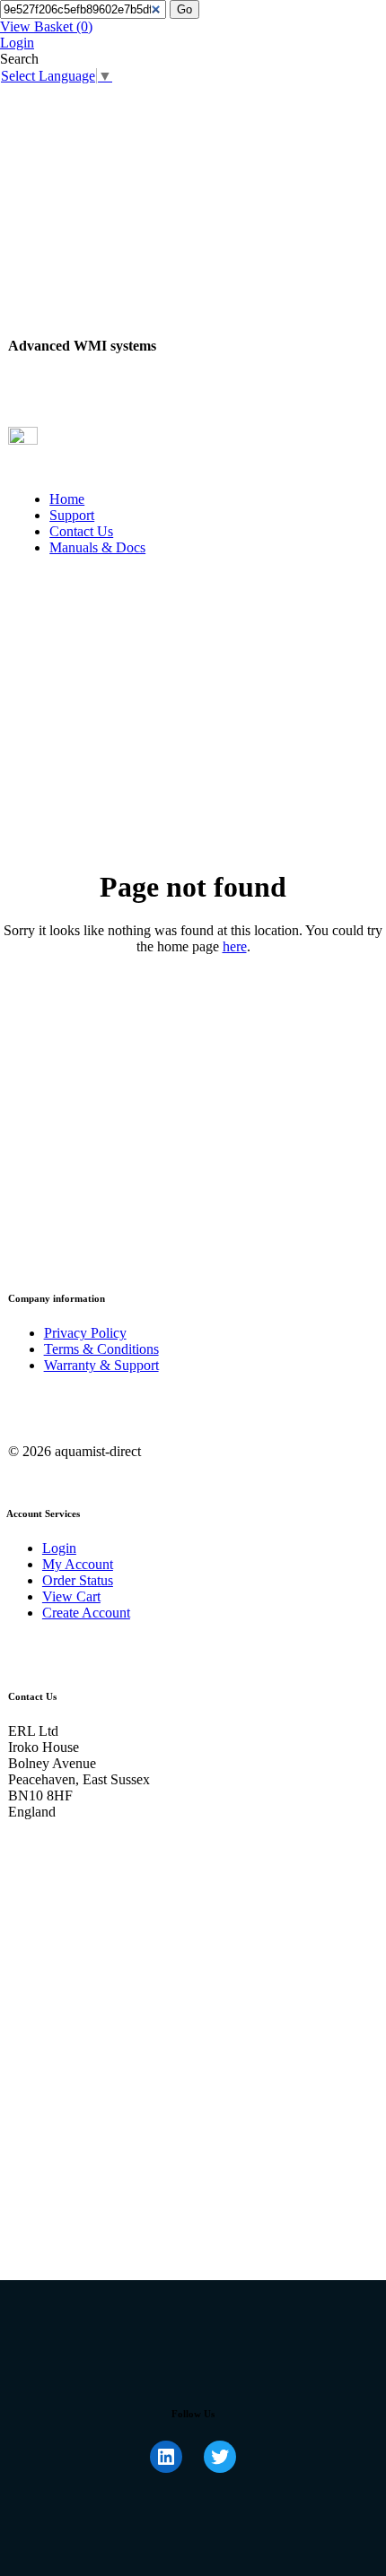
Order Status (78, 1580)
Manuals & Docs (97, 547)
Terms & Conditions (101, 1349)
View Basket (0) (46, 26)
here (235, 946)
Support (72, 515)
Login (17, 43)
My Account (78, 1564)
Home (67, 499)
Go (184, 9)
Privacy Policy (85, 1333)
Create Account (86, 1613)
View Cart (71, 1596)
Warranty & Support (101, 1365)
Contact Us (81, 531)
